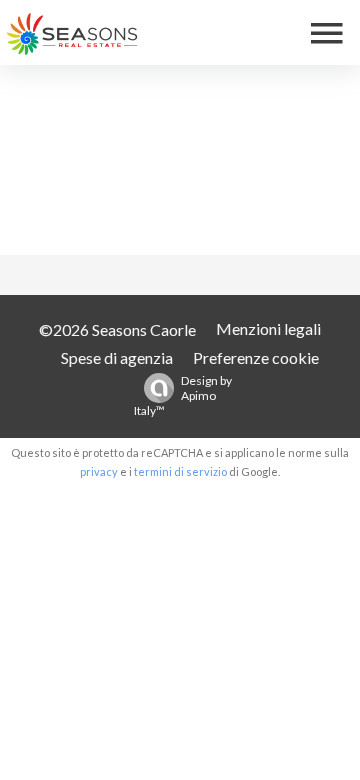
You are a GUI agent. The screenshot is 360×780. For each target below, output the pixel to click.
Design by (183, 395)
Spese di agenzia (117, 357)
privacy (99, 471)
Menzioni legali (268, 328)
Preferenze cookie (256, 357)
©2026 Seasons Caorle (117, 329)
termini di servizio (180, 471)
